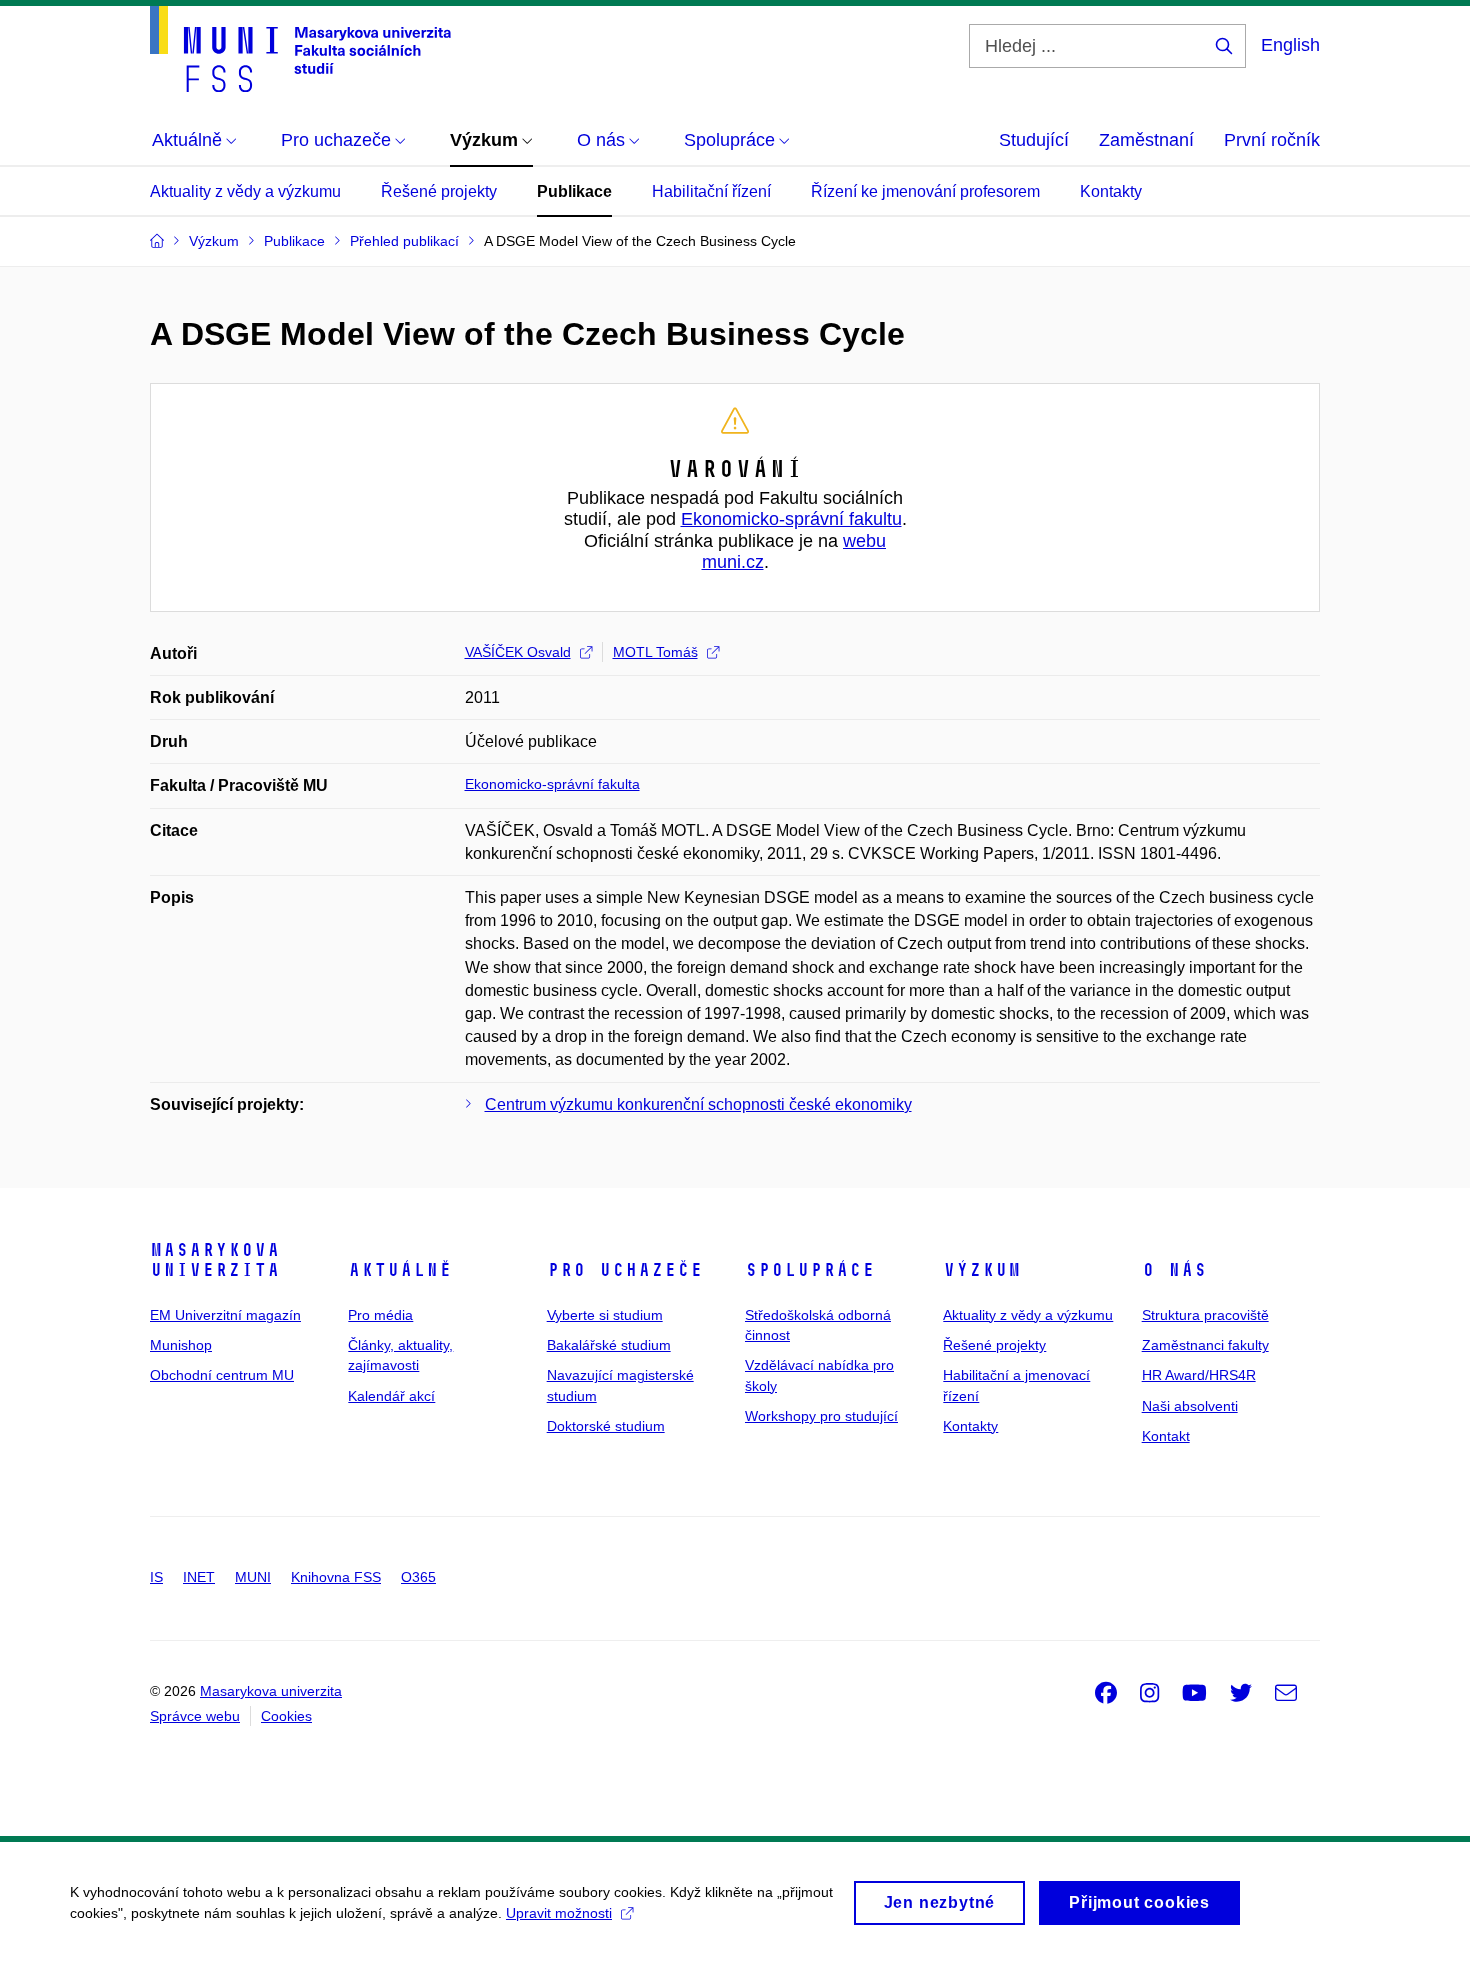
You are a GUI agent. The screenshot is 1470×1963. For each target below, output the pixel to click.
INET (199, 1577)
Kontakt (1166, 1436)
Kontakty (1111, 191)
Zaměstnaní (1146, 140)
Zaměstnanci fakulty (1205, 1345)
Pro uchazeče (625, 1270)
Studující (1034, 140)
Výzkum (982, 1270)
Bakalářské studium (609, 1345)
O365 (418, 1577)
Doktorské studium (606, 1426)
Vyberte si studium (605, 1315)
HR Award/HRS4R (1199, 1375)
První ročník (1272, 140)
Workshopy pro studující (821, 1416)
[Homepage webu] (300, 49)
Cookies (286, 1716)
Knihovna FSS (336, 1577)
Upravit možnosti (559, 1913)
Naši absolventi (1190, 1406)
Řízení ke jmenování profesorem (925, 191)
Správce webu (195, 1716)
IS (156, 1577)
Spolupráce (810, 1270)
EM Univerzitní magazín (225, 1315)
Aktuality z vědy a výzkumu (245, 191)
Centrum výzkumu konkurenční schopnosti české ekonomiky (698, 1104)
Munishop (181, 1345)
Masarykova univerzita (215, 1260)
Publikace (574, 191)
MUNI (253, 1577)
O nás (1174, 1270)
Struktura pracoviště (1205, 1315)
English (1290, 45)
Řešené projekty (439, 191)
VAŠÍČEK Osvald (518, 652)
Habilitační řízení (711, 191)
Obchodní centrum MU (222, 1375)
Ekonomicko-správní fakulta (552, 784)
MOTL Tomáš (655, 652)
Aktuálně (400, 1270)
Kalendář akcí (391, 1396)
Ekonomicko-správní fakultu (791, 519)
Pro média (380, 1315)
